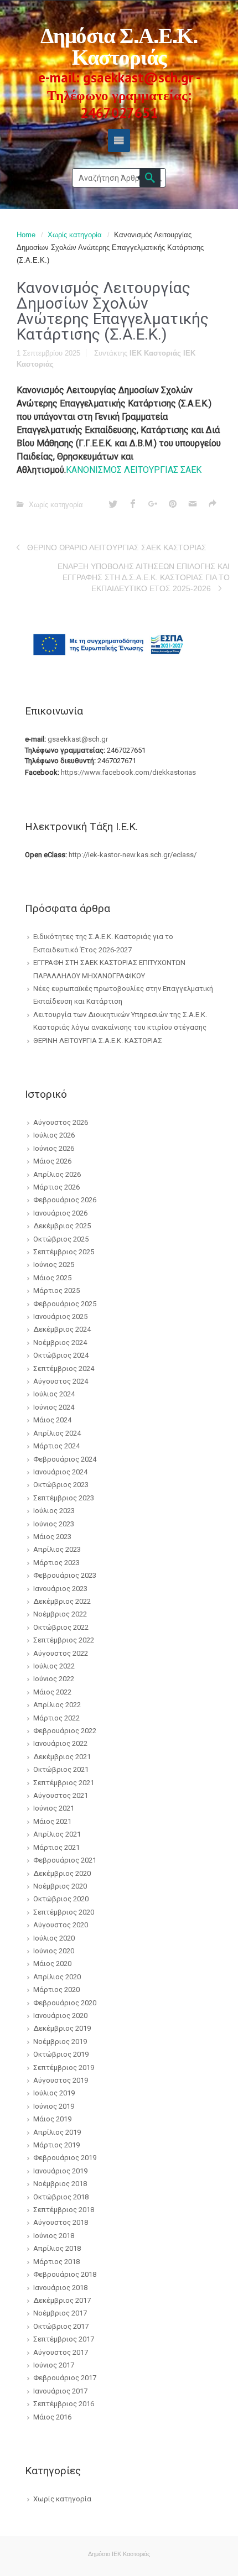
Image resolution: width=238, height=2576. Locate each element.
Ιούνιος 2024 (54, 1407)
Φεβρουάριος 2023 (65, 1575)
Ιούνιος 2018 (54, 2236)
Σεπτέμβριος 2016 (64, 2404)
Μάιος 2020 (52, 1964)
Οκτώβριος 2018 (61, 2197)
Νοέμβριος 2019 (60, 2041)
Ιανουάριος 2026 (60, 1213)
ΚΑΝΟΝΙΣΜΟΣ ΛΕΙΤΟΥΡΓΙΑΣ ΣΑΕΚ (134, 470)
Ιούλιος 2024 (54, 1394)
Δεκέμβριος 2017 (62, 2300)
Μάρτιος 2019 (56, 2145)
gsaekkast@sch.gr (78, 739)
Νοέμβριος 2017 (60, 2313)
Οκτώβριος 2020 (61, 1899)
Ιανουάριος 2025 (60, 1316)
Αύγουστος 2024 (61, 1381)
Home (26, 235)
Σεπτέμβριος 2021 (64, 1783)
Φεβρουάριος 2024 (65, 1459)
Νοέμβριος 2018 (60, 2184)
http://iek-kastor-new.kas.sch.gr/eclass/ (133, 855)
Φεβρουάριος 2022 (65, 1731)
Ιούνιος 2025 (54, 1264)
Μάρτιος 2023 (56, 1563)
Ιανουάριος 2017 (60, 2391)
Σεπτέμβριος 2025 (64, 1252)
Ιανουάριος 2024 (60, 1472)
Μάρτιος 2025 (56, 1290)
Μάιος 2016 (52, 2417)
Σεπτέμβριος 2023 (64, 1498)
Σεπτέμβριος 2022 (64, 1640)
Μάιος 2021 (52, 1821)
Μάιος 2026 (52, 1161)
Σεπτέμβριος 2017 (64, 2339)
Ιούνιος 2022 (54, 1679)
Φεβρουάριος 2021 (65, 1860)
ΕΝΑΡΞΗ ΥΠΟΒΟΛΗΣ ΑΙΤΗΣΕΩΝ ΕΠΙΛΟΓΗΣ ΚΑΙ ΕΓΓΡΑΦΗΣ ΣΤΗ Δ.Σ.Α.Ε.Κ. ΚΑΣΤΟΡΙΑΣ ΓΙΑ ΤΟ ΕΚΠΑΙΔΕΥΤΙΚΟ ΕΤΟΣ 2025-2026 (144, 577)
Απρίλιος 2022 (57, 1705)
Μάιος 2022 (52, 1692)
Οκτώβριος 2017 (61, 2326)
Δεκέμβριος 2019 (62, 2028)
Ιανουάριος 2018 (60, 2288)
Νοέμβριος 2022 (60, 1614)
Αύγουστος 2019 (61, 2080)
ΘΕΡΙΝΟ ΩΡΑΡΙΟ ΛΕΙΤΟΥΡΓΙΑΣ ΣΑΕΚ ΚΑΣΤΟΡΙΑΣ (117, 547)
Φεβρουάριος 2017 (65, 2378)
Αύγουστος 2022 (61, 1653)
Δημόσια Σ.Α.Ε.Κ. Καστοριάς (119, 44)
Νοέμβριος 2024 (60, 1342)
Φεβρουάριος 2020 (65, 2003)
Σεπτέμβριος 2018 (64, 2210)
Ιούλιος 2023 (54, 1511)
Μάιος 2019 (52, 2119)
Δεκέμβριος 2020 (62, 1873)
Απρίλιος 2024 (57, 1433)
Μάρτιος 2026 (56, 1187)
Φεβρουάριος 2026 (65, 1200)
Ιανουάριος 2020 (60, 2016)
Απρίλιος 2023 (57, 1549)
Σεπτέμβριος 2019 (64, 2067)
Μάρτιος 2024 (56, 1446)
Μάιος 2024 (52, 1420)
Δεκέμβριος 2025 (62, 1226)
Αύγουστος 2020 (61, 1925)
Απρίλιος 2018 (57, 2248)
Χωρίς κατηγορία (75, 235)
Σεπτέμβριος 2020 (64, 1912)
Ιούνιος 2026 (54, 1148)
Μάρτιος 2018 (56, 2262)
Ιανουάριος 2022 (60, 1743)
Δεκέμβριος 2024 (62, 1329)
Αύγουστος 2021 (61, 1795)
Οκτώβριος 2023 (61, 1485)
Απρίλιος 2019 (57, 2132)
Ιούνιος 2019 (54, 2106)
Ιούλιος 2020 (54, 1938)
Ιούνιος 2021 (54, 1808)
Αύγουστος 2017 (61, 2352)
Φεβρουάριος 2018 (65, 2274)
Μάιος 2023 (52, 1537)
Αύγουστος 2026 (61, 1122)
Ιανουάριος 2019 (60, 2171)
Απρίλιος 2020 (57, 1977)
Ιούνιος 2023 (54, 1524)
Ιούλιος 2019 (54, 2093)
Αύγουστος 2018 (61, 2222)
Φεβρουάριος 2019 (65, 2158)
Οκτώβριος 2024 (61, 1355)
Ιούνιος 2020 (54, 1951)
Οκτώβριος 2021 (61, 1769)
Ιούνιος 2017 (54, 2365)
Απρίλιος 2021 (57, 1834)
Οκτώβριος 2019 (61, 2054)
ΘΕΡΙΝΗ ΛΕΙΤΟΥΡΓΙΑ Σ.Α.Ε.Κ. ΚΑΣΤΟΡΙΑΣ (98, 1041)
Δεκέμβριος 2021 (62, 1757)
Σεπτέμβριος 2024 (64, 1368)
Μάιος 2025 (52, 1278)
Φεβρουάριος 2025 (65, 1304)
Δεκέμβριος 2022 (62, 1601)
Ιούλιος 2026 (54, 1135)
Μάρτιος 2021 (56, 1847)
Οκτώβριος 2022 (61, 1627)
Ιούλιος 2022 (54, 1666)
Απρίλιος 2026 (57, 1174)
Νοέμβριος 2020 (60, 1886)
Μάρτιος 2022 (56, 1718)
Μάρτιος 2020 (56, 1990)
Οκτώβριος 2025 (61, 1239)
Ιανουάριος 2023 (60, 1589)
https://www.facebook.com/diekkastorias (128, 772)
